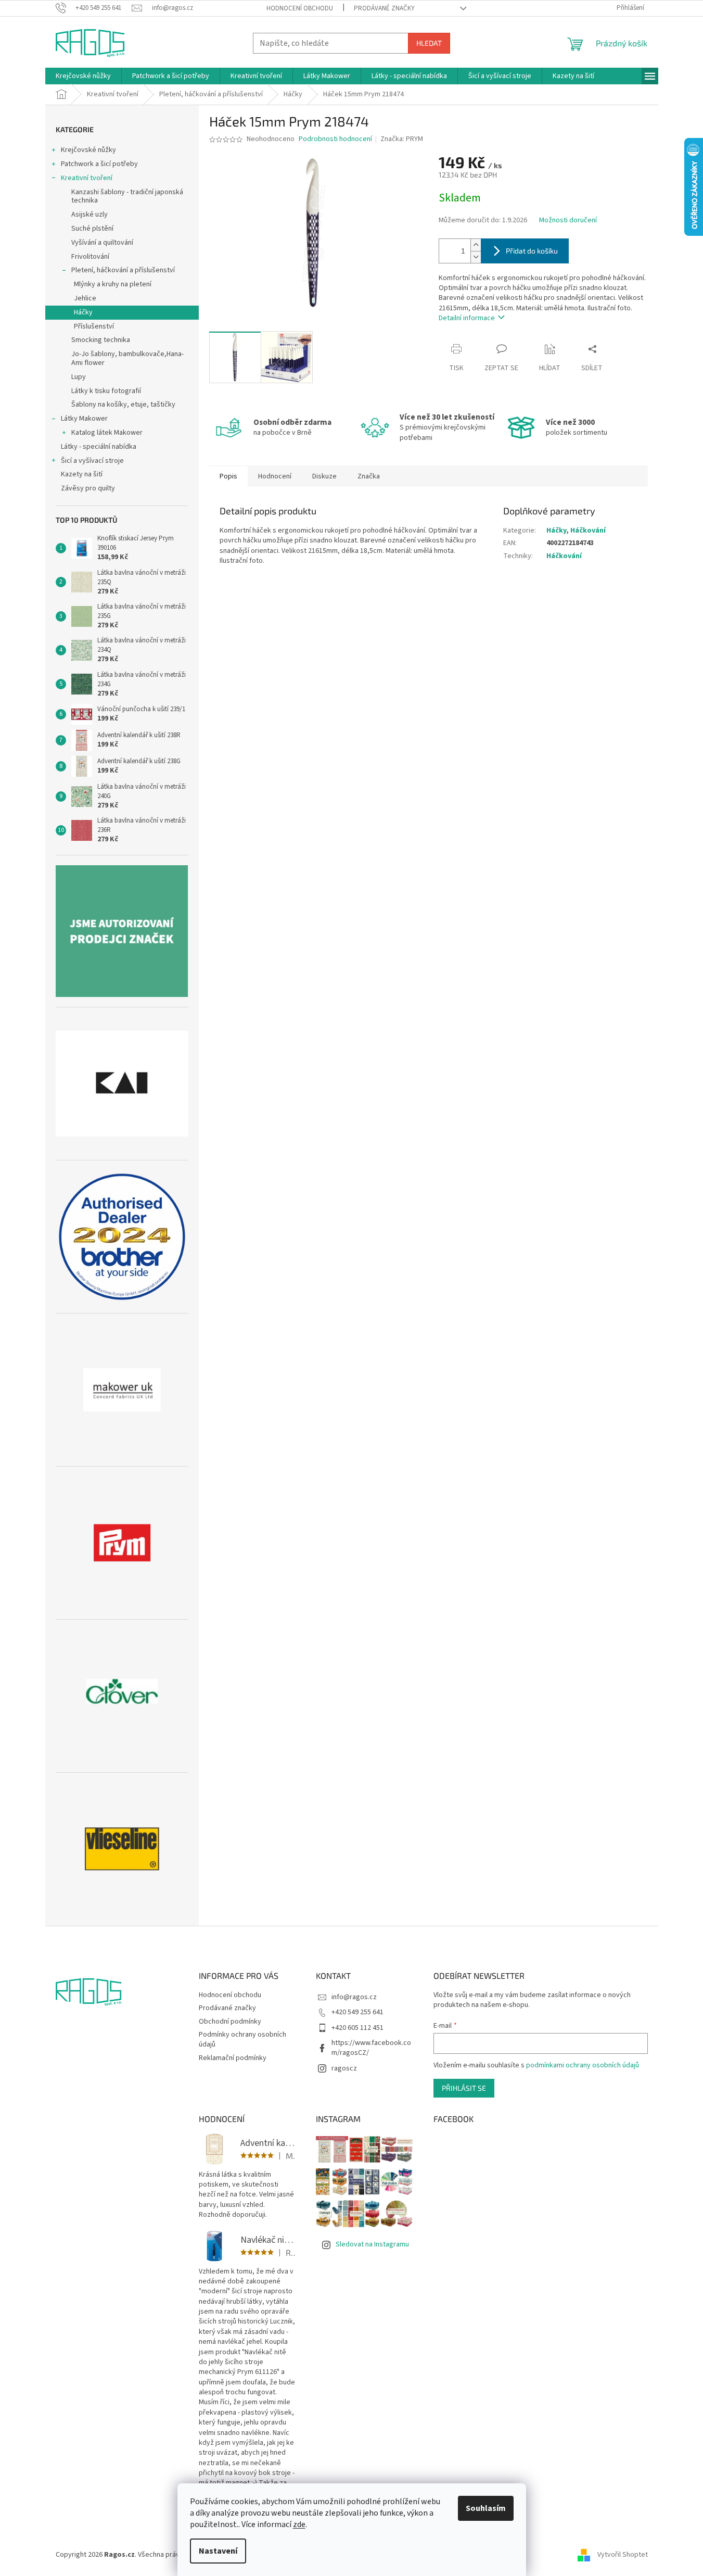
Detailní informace (467, 318)
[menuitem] (83, 76)
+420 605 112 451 (357, 2028)
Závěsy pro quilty (88, 488)
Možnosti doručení (568, 220)
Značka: (402, 139)
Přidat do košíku (532, 251)
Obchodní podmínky (230, 2022)
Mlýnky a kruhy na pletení (113, 284)
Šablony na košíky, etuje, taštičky (123, 405)
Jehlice (85, 298)
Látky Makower (84, 419)
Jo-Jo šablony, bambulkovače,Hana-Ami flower (127, 358)
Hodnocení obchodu (300, 8)
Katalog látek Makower (107, 433)
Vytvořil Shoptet (623, 2555)
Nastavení (218, 2551)
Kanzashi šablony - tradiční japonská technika (127, 197)
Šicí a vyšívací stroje (92, 461)
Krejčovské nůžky (88, 150)
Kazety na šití (82, 474)
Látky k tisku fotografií (106, 391)
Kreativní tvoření (87, 178)
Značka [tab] (369, 476)
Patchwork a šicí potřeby (99, 164)
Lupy (79, 377)
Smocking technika (101, 340)
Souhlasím (486, 2508)
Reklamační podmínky (233, 2058)
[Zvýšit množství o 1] (476, 245)
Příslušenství (94, 326)
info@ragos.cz (354, 1997)
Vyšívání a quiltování (102, 243)
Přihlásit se (464, 2088)
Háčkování (588, 531)
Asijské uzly (90, 214)
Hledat (429, 43)
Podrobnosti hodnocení (335, 139)
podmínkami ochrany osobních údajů (583, 2065)
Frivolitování (90, 257)
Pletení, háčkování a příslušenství (123, 270)
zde (299, 2524)
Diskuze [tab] (324, 476)
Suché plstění (92, 229)
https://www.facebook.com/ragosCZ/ (371, 2048)
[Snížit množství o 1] (476, 257)
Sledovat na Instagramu (372, 2244)
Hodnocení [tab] (275, 476)
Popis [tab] (228, 476)
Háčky (83, 312)
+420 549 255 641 (357, 2012)
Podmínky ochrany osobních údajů (242, 2040)
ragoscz (344, 2068)
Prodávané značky (384, 8)
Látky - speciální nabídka (99, 447)
